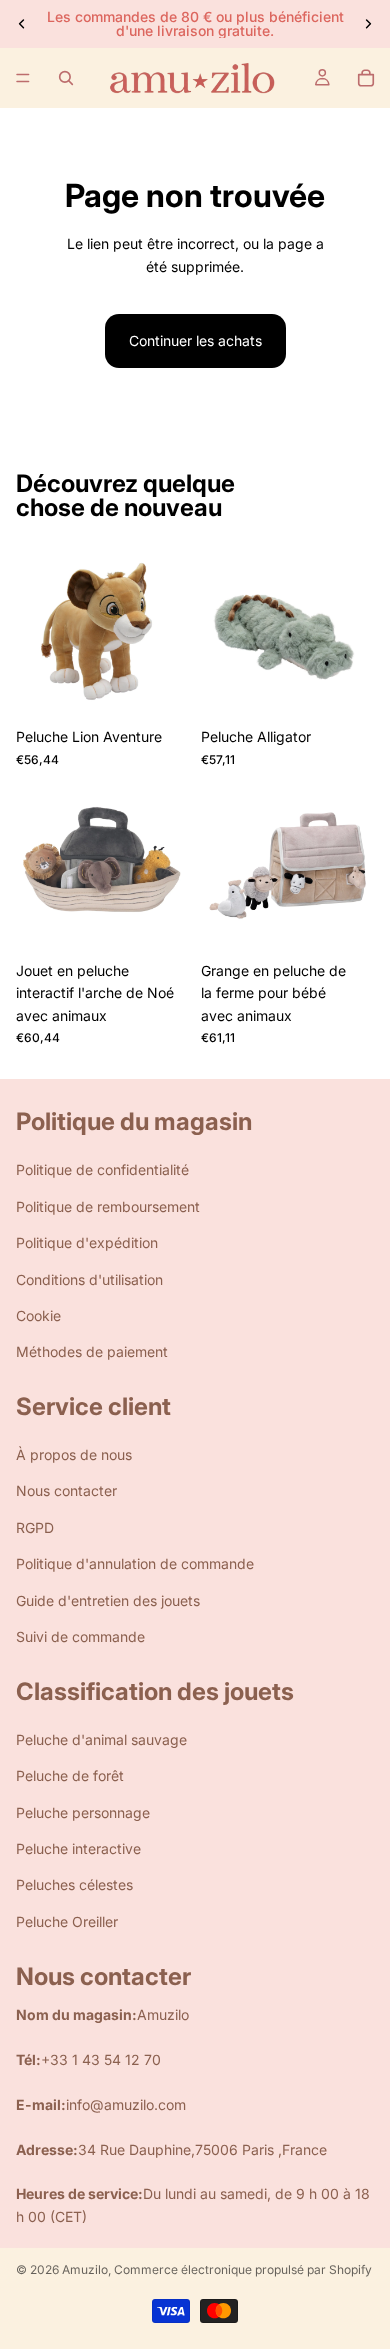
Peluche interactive (78, 1848)
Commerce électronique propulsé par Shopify (243, 2269)
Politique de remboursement (108, 1206)
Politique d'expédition (87, 1242)
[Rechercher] (66, 78)
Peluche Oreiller (67, 1921)
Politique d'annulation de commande (135, 1563)
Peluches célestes (74, 1884)
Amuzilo (85, 2269)
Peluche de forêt (70, 1775)
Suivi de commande (80, 1636)
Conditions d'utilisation (89, 1279)
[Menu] (23, 78)
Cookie (38, 1315)
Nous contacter (66, 1491)
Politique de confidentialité (102, 1169)
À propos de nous (74, 1454)
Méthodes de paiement (92, 1351)
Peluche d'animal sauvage (101, 1739)
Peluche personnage (83, 1812)
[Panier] (366, 78)
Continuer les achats (195, 340)
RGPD (35, 1527)
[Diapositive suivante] (368, 24)
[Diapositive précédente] (22, 24)
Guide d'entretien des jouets (108, 1600)
